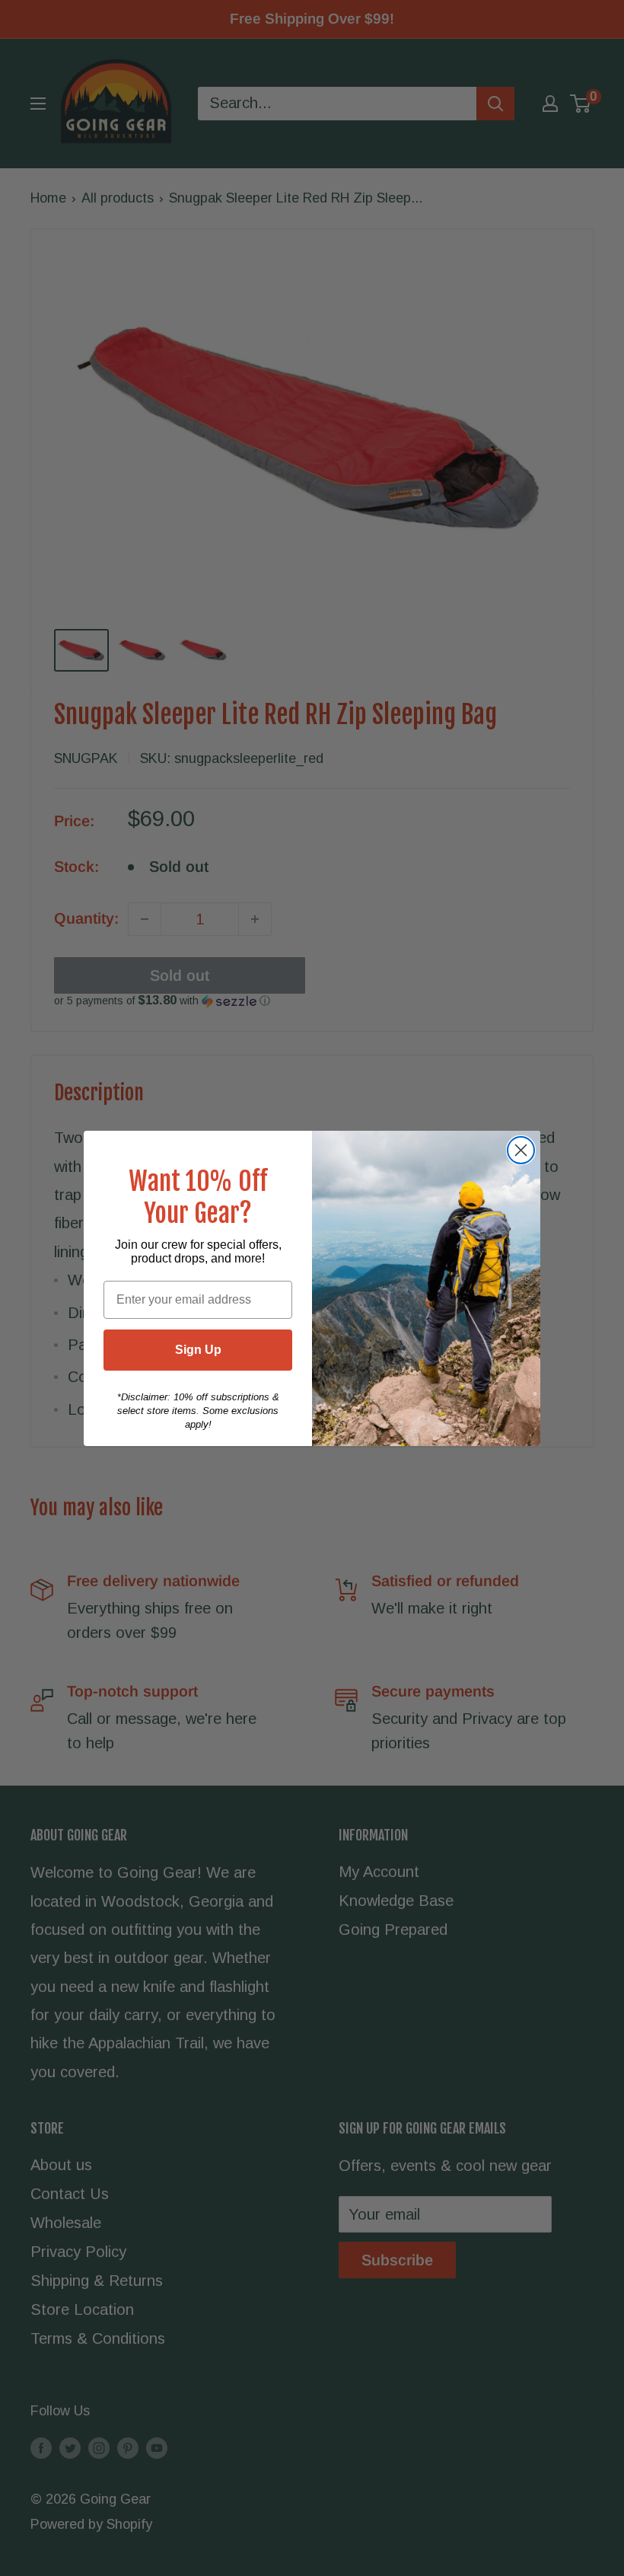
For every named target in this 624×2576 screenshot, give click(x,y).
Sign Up (198, 1350)
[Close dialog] (521, 1150)
